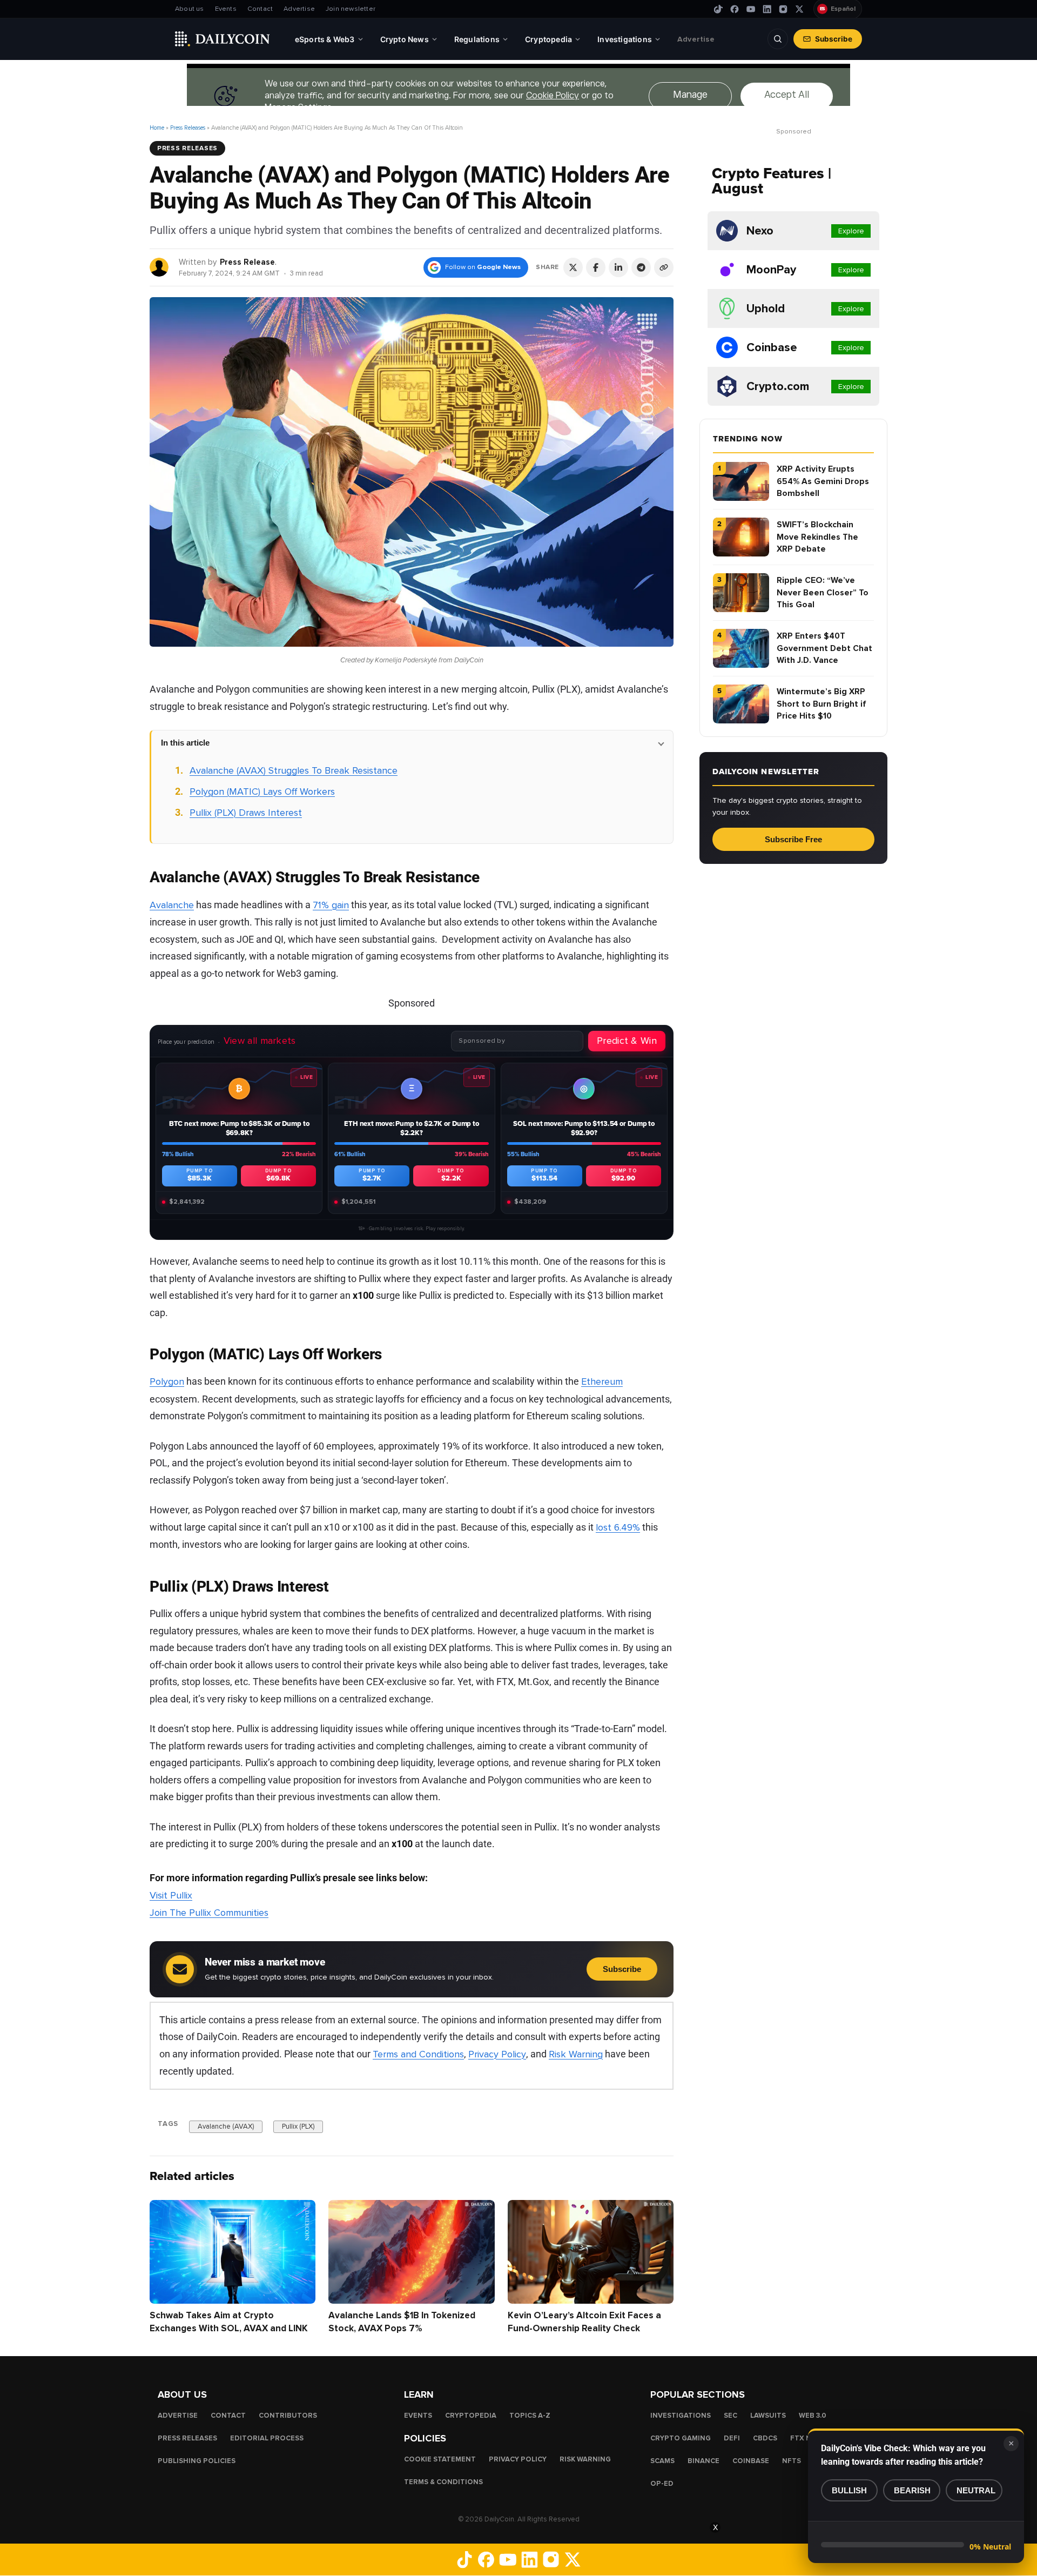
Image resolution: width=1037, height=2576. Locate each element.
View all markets (260, 1041)
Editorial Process (267, 2438)
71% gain (331, 905)
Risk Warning (576, 2054)
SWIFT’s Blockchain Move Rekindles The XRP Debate (817, 537)
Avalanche (172, 905)
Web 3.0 (813, 2416)
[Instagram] (783, 9)
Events (226, 9)
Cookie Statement (440, 2459)
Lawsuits (768, 2416)
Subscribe (834, 39)
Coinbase (751, 2461)
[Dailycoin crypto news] (223, 39)
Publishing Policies (197, 2461)
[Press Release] (160, 267)
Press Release (247, 262)
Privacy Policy (497, 2054)
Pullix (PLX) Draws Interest (246, 813)
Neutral (976, 2490)
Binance (703, 2461)
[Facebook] (735, 9)
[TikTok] (718, 9)
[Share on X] (573, 267)
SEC (730, 2416)
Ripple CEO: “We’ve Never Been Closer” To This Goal (823, 592)
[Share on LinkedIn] (618, 267)
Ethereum (602, 1381)
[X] (799, 9)
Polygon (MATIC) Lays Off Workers (262, 791)
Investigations (681, 2416)
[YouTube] (751, 9)
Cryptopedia (471, 2416)
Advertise (299, 9)
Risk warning (585, 2459)
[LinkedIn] (767, 9)
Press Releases (188, 128)
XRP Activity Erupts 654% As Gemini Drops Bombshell (823, 481)
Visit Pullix (171, 1895)
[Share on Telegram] (641, 267)
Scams (662, 2461)
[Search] (778, 39)
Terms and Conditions (418, 2054)
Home (157, 128)
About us (190, 9)
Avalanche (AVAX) (226, 2126)
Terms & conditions (443, 2482)
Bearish (912, 2490)
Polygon (167, 1381)
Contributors (288, 2416)
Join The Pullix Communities (209, 1913)
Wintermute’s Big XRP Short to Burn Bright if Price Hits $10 (821, 704)
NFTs (792, 2461)
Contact (260, 9)
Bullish (849, 2490)
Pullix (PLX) (298, 2126)
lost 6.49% (618, 1527)
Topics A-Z (530, 2416)
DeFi (732, 2438)
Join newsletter (351, 9)
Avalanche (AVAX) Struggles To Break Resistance (294, 770)
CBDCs (765, 2438)
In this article (185, 743)
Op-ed (662, 2484)
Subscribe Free (793, 839)
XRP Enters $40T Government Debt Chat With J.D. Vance (824, 648)
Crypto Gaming (681, 2438)
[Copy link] (664, 267)
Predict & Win (627, 1041)
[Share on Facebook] (596, 267)
